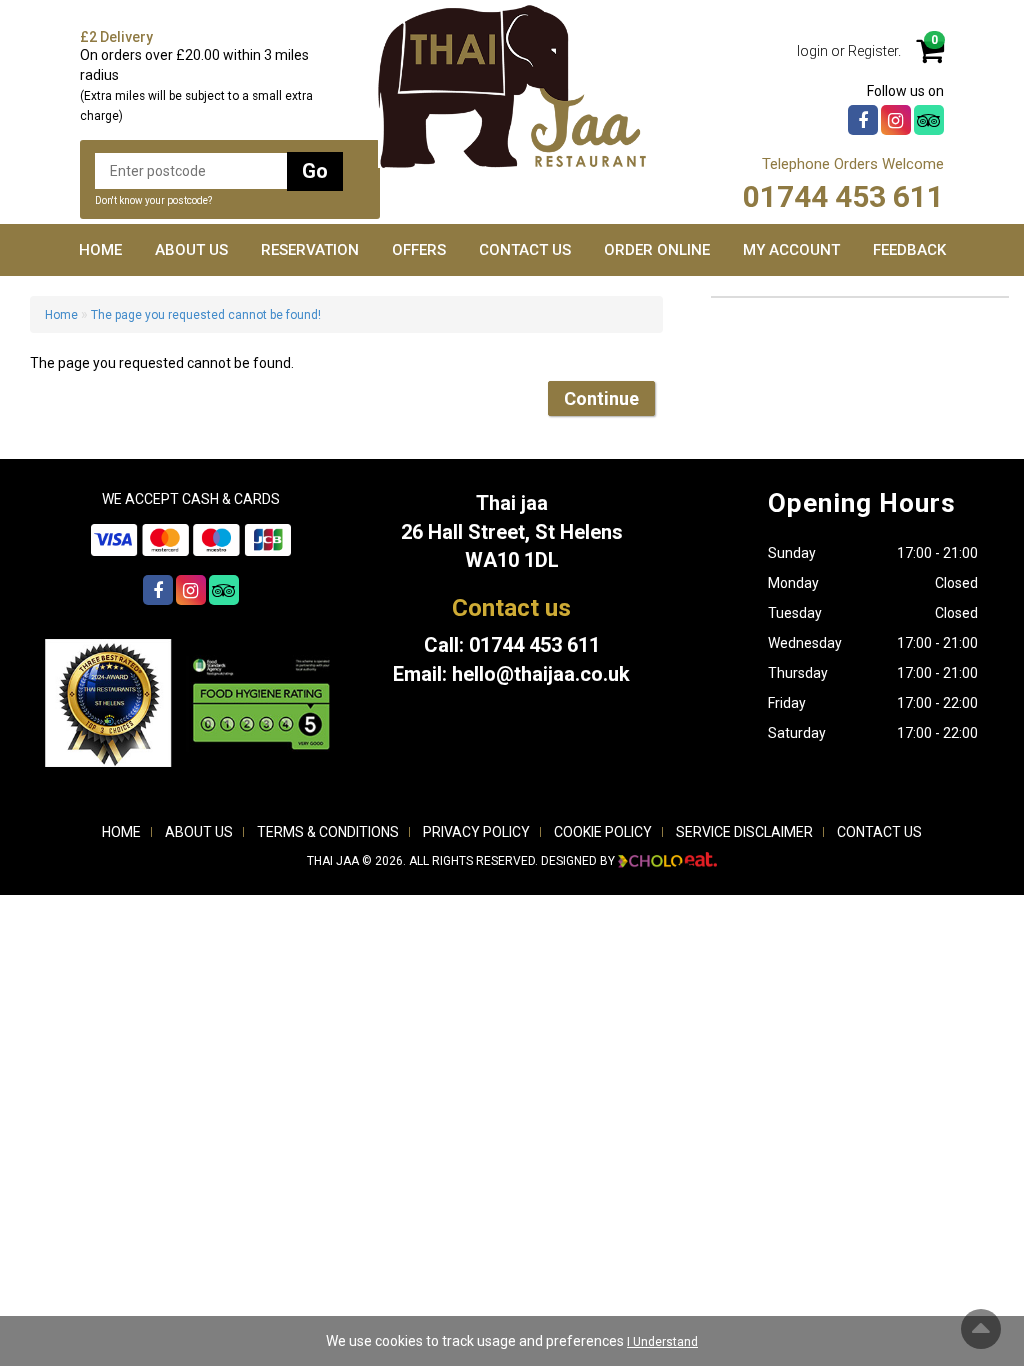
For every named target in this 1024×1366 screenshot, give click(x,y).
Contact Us (525, 250)
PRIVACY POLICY (476, 832)
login (812, 51)
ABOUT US (199, 832)
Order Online (657, 250)
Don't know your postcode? (153, 200)
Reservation (310, 250)
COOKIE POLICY (603, 832)
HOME (121, 832)
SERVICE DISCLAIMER (744, 832)
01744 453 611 (843, 196)
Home (100, 250)
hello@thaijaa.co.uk (541, 674)
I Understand (662, 1342)
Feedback (909, 250)
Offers (419, 250)
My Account (791, 250)
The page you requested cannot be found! (206, 315)
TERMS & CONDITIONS (328, 832)
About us (191, 250)
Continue (601, 398)
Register (873, 51)
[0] (922, 57)
